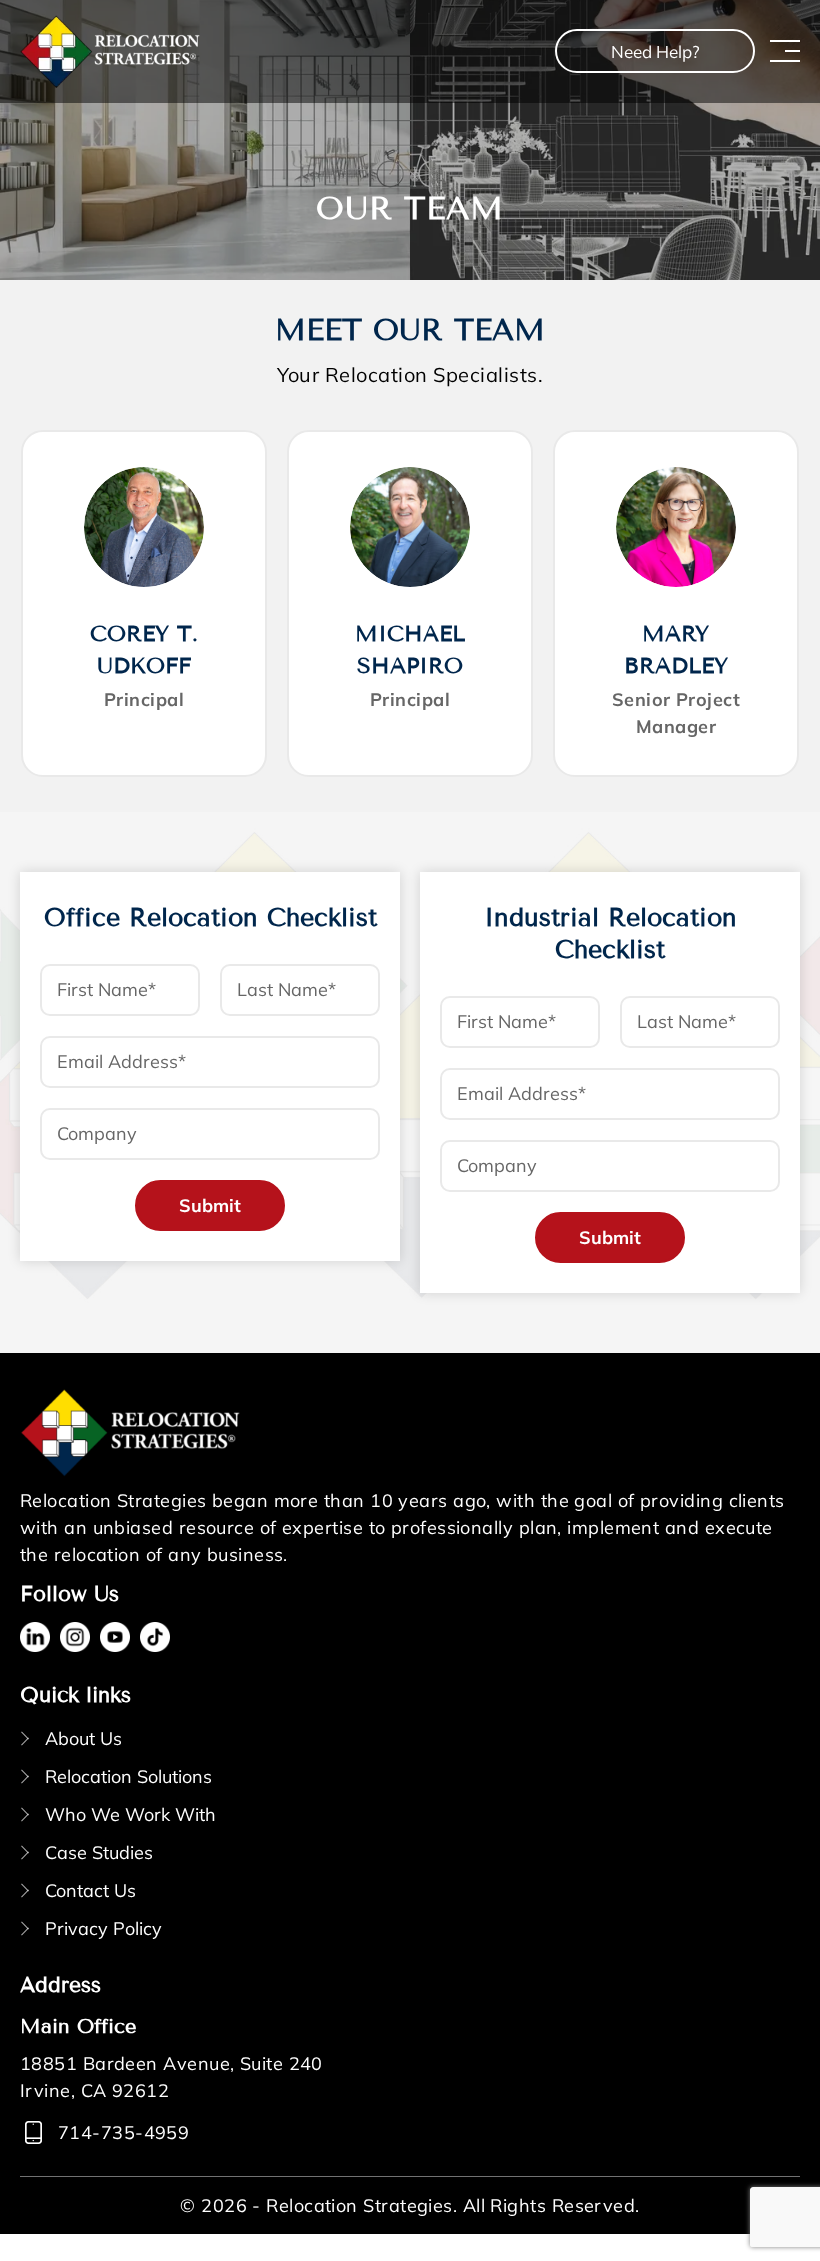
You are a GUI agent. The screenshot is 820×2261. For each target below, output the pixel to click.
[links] (110, 51)
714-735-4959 (123, 2132)
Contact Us (90, 1890)
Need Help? (655, 51)
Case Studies (99, 1852)
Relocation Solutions (128, 1776)
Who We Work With (130, 1814)
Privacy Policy (103, 1928)
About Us (83, 1738)
